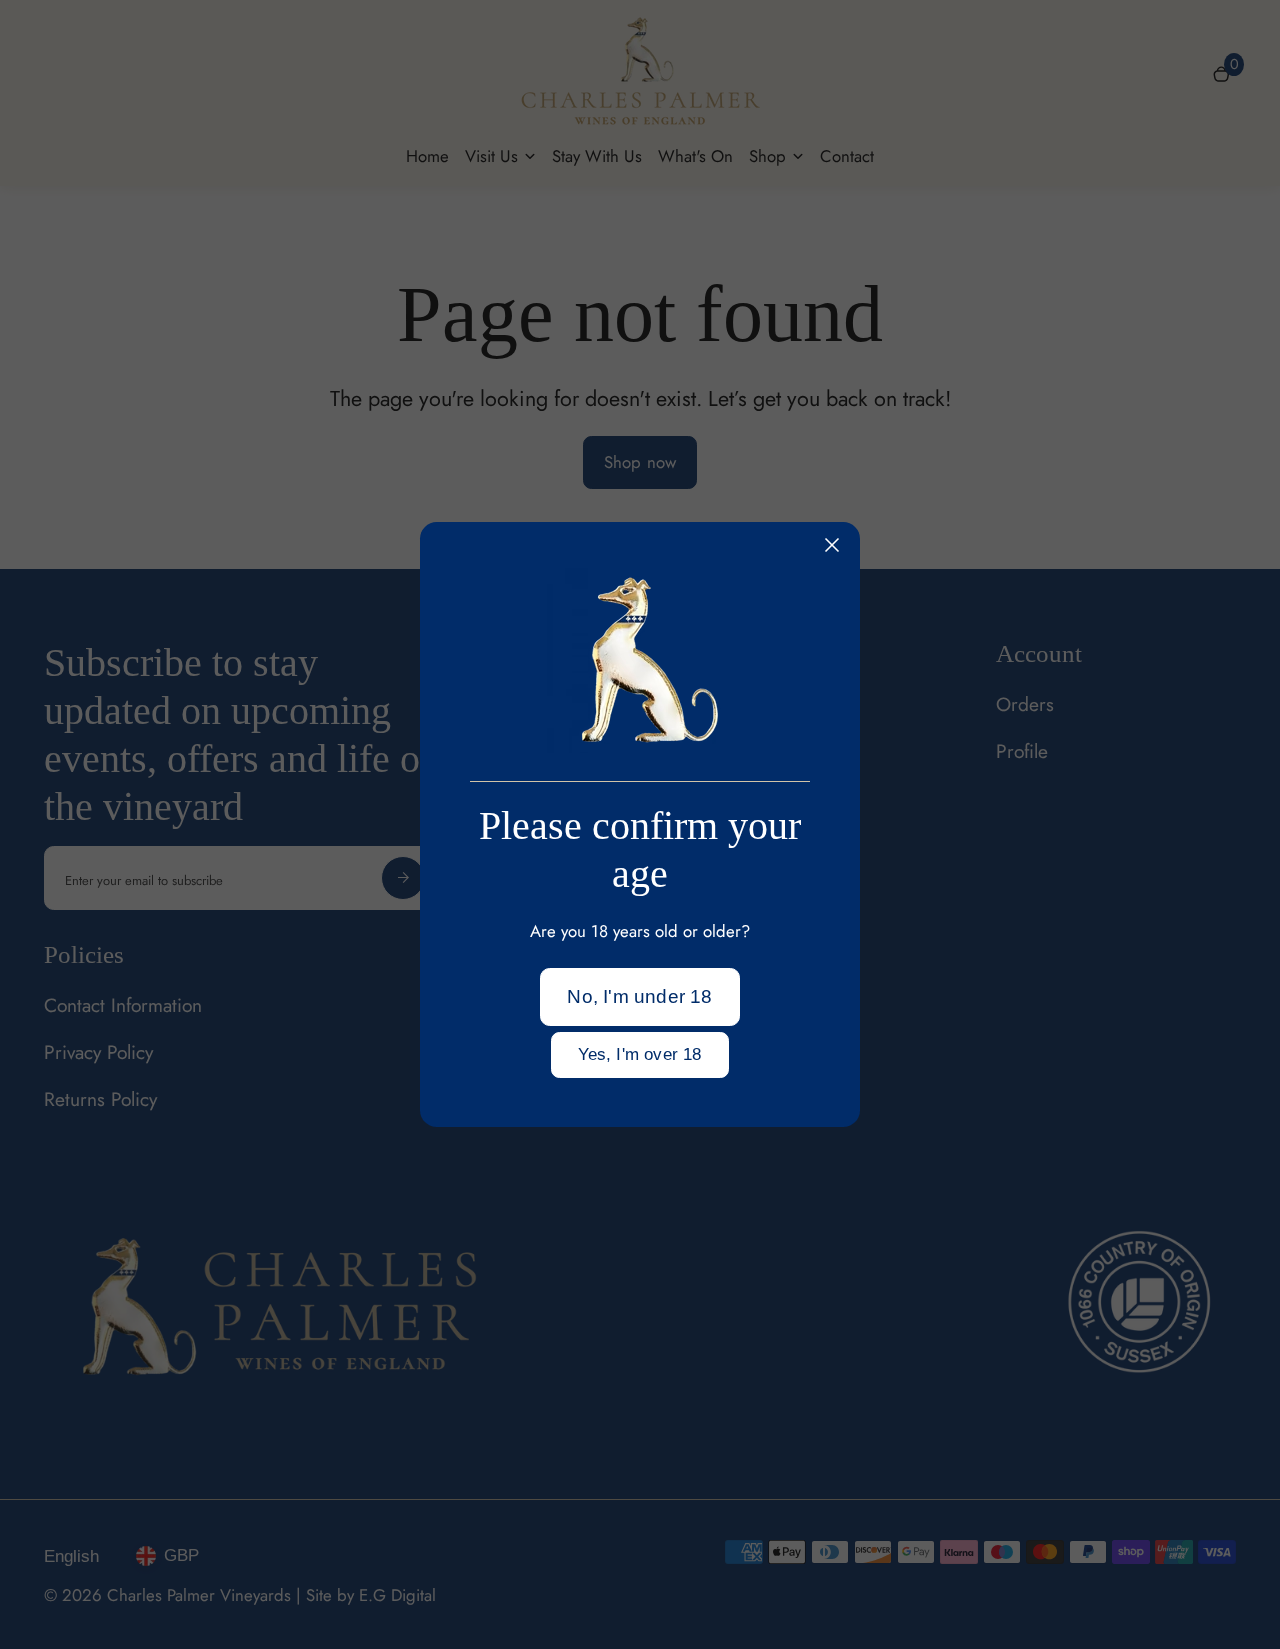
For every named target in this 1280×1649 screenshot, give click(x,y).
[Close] (832, 545)
